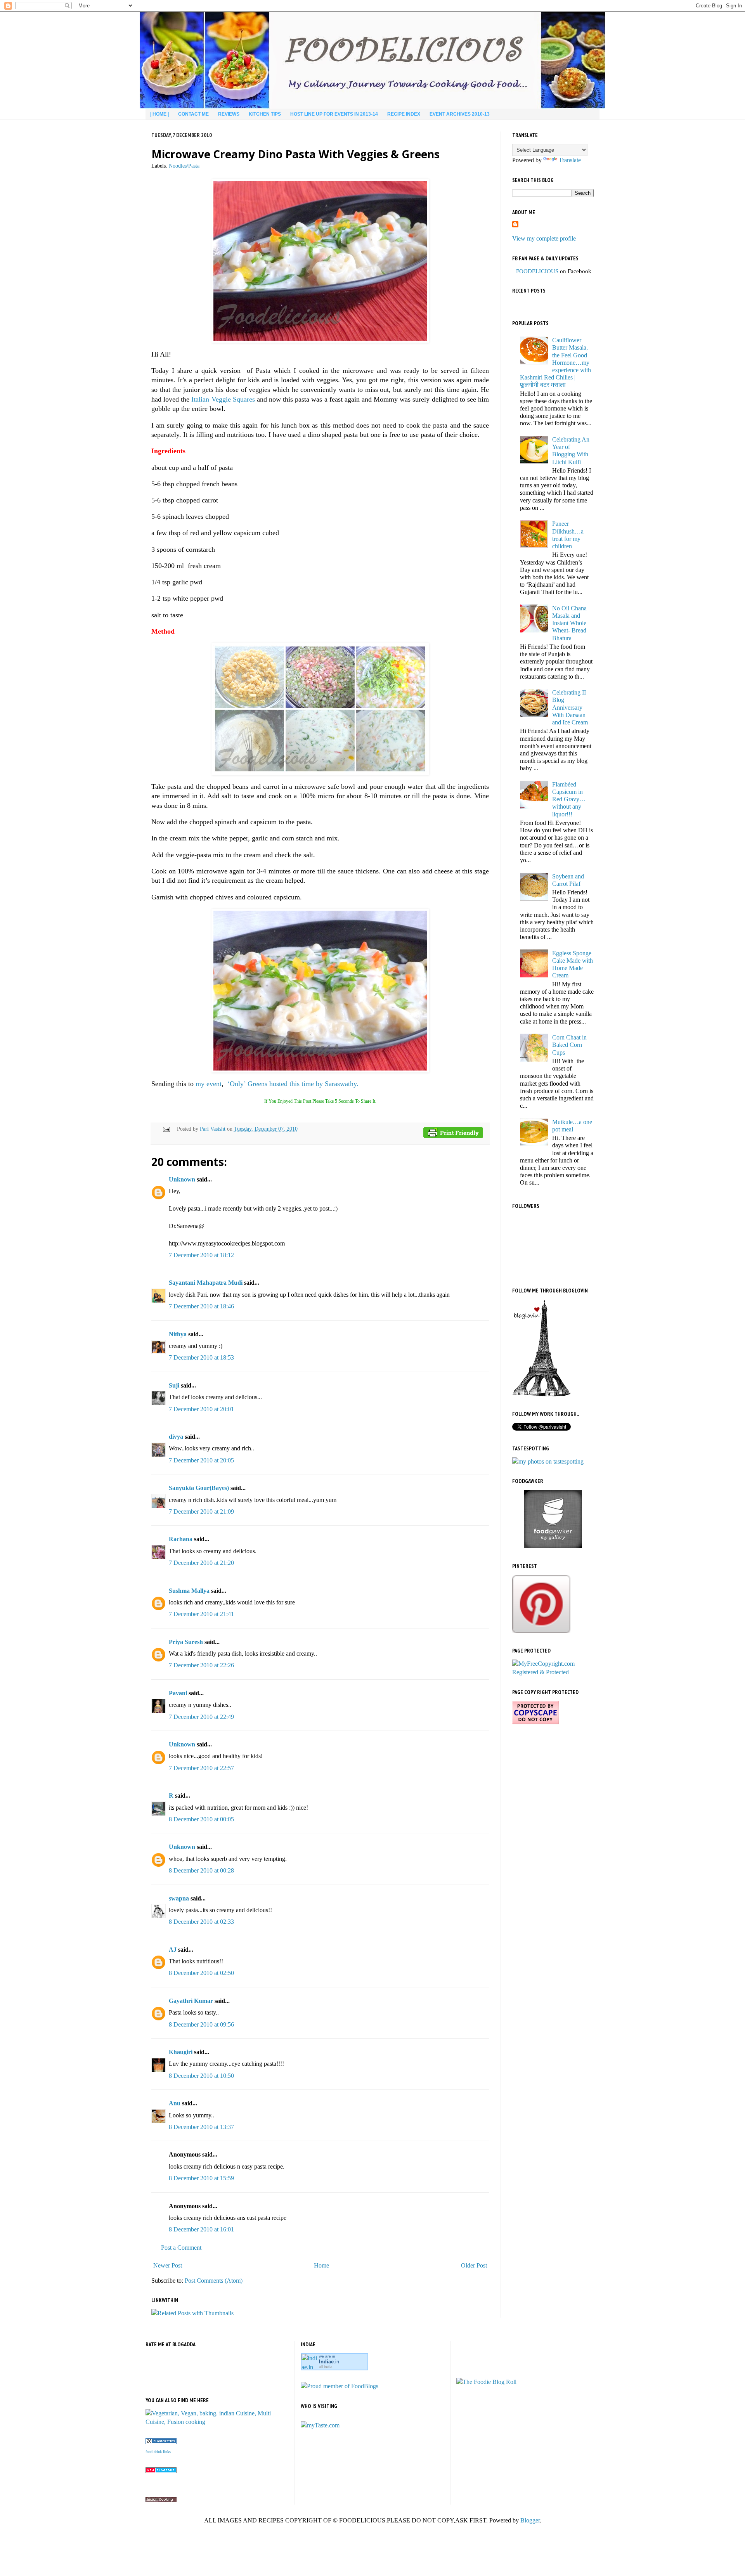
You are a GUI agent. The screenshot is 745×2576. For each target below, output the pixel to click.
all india (326, 2367)
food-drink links (158, 2452)
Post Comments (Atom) (214, 2281)
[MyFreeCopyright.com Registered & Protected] (553, 1672)
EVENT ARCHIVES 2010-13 (460, 114)
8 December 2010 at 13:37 (201, 2127)
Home (321, 2265)
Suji (174, 1385)
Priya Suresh (186, 1642)
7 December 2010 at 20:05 (201, 1460)
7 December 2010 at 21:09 (201, 1511)
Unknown (182, 1179)
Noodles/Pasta (184, 166)
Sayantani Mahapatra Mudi (206, 1283)
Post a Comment (181, 2248)
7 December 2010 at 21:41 (201, 1614)
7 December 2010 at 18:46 (201, 1306)
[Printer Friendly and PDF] (453, 1134)
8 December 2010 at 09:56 (201, 2024)
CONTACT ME (193, 114)
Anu (175, 2103)
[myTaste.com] (320, 2425)
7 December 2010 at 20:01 (201, 1409)
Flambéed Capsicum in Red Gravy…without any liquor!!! (569, 799)
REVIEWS (229, 114)
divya (176, 1437)
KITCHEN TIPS (265, 114)
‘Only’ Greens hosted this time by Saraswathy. (293, 1084)
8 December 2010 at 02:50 (201, 1973)
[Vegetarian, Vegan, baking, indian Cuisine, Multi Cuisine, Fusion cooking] (217, 2422)
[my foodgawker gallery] (553, 1546)
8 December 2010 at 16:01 (201, 2229)
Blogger (530, 2520)
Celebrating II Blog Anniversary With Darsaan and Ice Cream (570, 707)
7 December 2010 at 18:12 (201, 1255)
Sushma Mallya (189, 1591)
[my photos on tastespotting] (548, 1461)
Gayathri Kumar (191, 2001)
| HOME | (159, 114)
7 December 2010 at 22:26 (201, 1665)
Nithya (178, 1334)
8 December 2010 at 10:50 (201, 2076)
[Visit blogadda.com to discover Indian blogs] (161, 2471)
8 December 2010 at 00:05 (201, 1819)
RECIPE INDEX (404, 114)
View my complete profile (544, 238)
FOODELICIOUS (537, 271)
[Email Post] (165, 1129)
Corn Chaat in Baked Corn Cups (569, 1045)
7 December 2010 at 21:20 (201, 1563)
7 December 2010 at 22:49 (201, 1717)
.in (329, 2362)
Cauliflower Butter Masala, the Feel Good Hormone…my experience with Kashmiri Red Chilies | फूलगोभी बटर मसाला (555, 362)
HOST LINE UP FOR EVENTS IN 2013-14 (334, 114)
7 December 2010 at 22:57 (201, 1768)
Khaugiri (181, 2052)
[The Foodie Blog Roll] (486, 2382)
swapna (179, 1898)
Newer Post (168, 2265)
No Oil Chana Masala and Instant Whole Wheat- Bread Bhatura (569, 623)
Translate (570, 160)
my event (209, 1084)
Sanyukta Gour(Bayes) (199, 1488)
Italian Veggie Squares (223, 399)
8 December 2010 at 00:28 (201, 1870)
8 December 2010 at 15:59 (201, 2178)
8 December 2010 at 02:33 (201, 1922)
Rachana (181, 1539)
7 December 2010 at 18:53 (201, 1357)
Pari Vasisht (213, 1129)
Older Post (474, 2265)
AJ (173, 1950)
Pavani (178, 1693)
